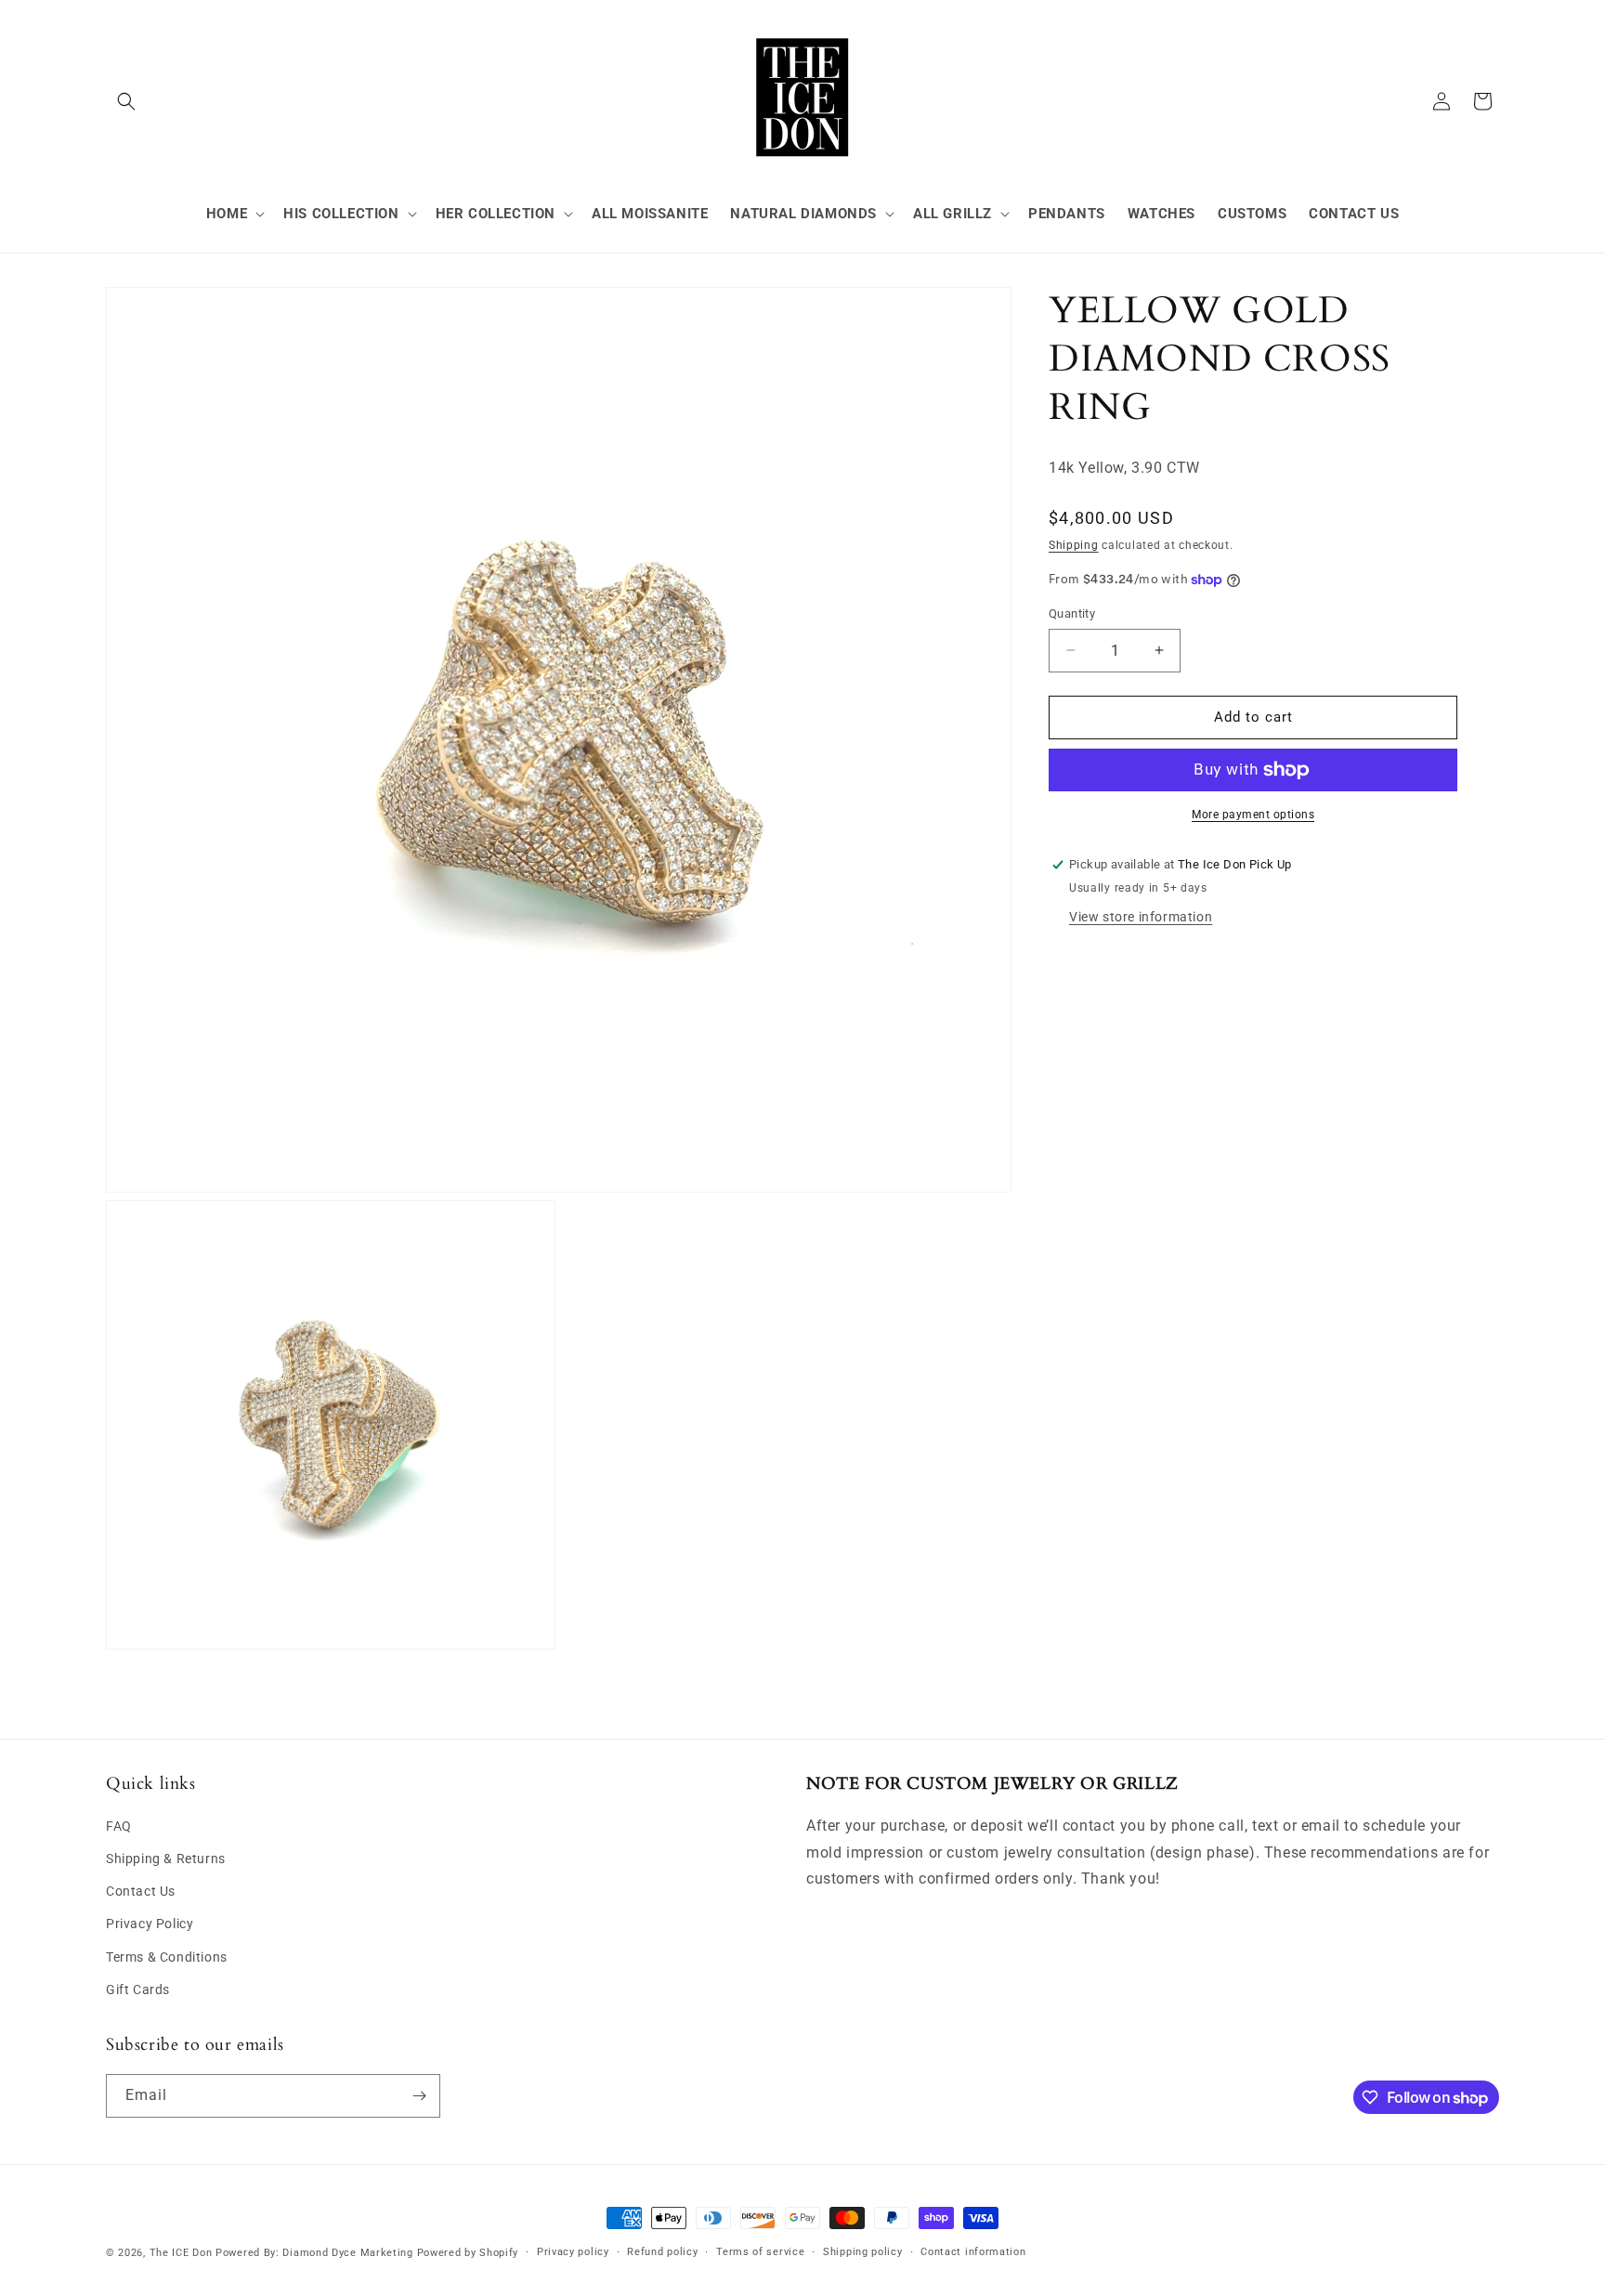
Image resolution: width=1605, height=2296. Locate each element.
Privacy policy (573, 2252)
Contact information (973, 2252)
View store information (1141, 917)
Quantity (1072, 613)
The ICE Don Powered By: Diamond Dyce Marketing (281, 2253)
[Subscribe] (419, 2096)
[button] (126, 101)
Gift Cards (138, 1989)
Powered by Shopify (468, 2253)
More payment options (1253, 815)
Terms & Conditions (167, 1957)
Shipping (1074, 545)
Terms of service (760, 2252)
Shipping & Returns (166, 1859)
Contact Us (141, 1891)
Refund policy (662, 2252)
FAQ (119, 1826)
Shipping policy (863, 2252)
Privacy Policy (150, 1924)
